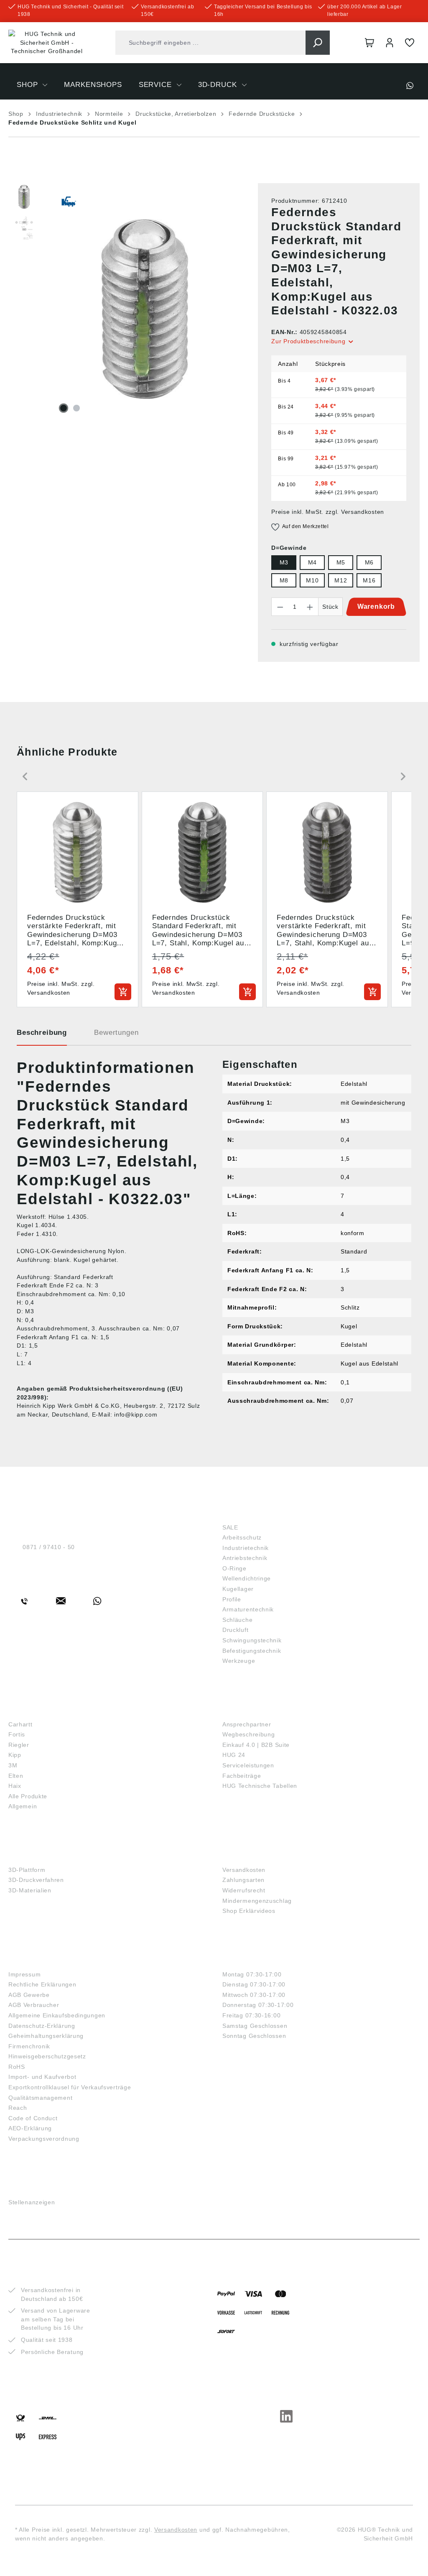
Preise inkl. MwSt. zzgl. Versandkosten (328, 512)
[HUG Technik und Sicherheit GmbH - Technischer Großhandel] (47, 43)
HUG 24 (234, 1755)
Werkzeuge (239, 1661)
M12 (341, 580)
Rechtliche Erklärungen (42, 1984)
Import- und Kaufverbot (42, 2077)
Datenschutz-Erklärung (42, 2026)
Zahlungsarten (243, 1880)
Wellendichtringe (247, 1578)
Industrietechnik (246, 1548)
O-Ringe (234, 1568)
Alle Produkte (28, 1796)
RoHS (17, 2067)
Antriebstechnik (245, 1558)
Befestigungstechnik (252, 1651)
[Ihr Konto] (390, 43)
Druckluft (235, 1630)
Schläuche (237, 1620)
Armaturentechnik (248, 1609)
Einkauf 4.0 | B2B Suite (256, 1745)
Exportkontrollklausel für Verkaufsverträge (70, 2087)
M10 (312, 580)
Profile (232, 1599)
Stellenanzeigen (32, 2202)
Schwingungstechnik (252, 1640)
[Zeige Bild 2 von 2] (76, 408)
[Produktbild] (145, 309)
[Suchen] (318, 43)
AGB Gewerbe (29, 1995)
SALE (230, 1527)
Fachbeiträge (242, 1776)
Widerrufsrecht (244, 1890)
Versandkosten (244, 1870)
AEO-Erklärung (30, 2128)
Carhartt (20, 1724)
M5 (341, 562)
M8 (284, 580)
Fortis (17, 1734)
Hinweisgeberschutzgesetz (47, 2056)
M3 (284, 562)
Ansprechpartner (247, 1724)
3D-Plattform (27, 1870)
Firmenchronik (29, 2046)
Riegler (19, 1745)
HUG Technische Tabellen (260, 1786)
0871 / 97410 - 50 (49, 1547)
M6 (369, 562)
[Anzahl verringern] (280, 607)
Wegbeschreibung (249, 1734)
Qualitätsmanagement (40, 2098)
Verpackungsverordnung (44, 2139)
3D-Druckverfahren (36, 1880)
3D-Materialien (30, 1890)
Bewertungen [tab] (116, 1033)
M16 (369, 580)
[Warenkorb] (369, 43)
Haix (15, 1786)
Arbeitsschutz (242, 1537)
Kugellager (238, 1589)
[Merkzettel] (410, 43)
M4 (312, 562)
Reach (18, 2108)
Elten (16, 1776)
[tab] (42, 1036)
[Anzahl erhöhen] (310, 607)
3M (13, 1765)
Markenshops (38, 1710)
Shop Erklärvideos (249, 1911)
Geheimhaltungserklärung (46, 2036)
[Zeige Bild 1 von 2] (64, 408)
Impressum (24, 1974)
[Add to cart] (123, 992)
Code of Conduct (33, 2118)
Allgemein (23, 1806)
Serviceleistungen (248, 1765)
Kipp (15, 1755)
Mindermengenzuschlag (257, 1901)
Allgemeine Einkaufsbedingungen (57, 2015)
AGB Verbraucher (34, 2005)
